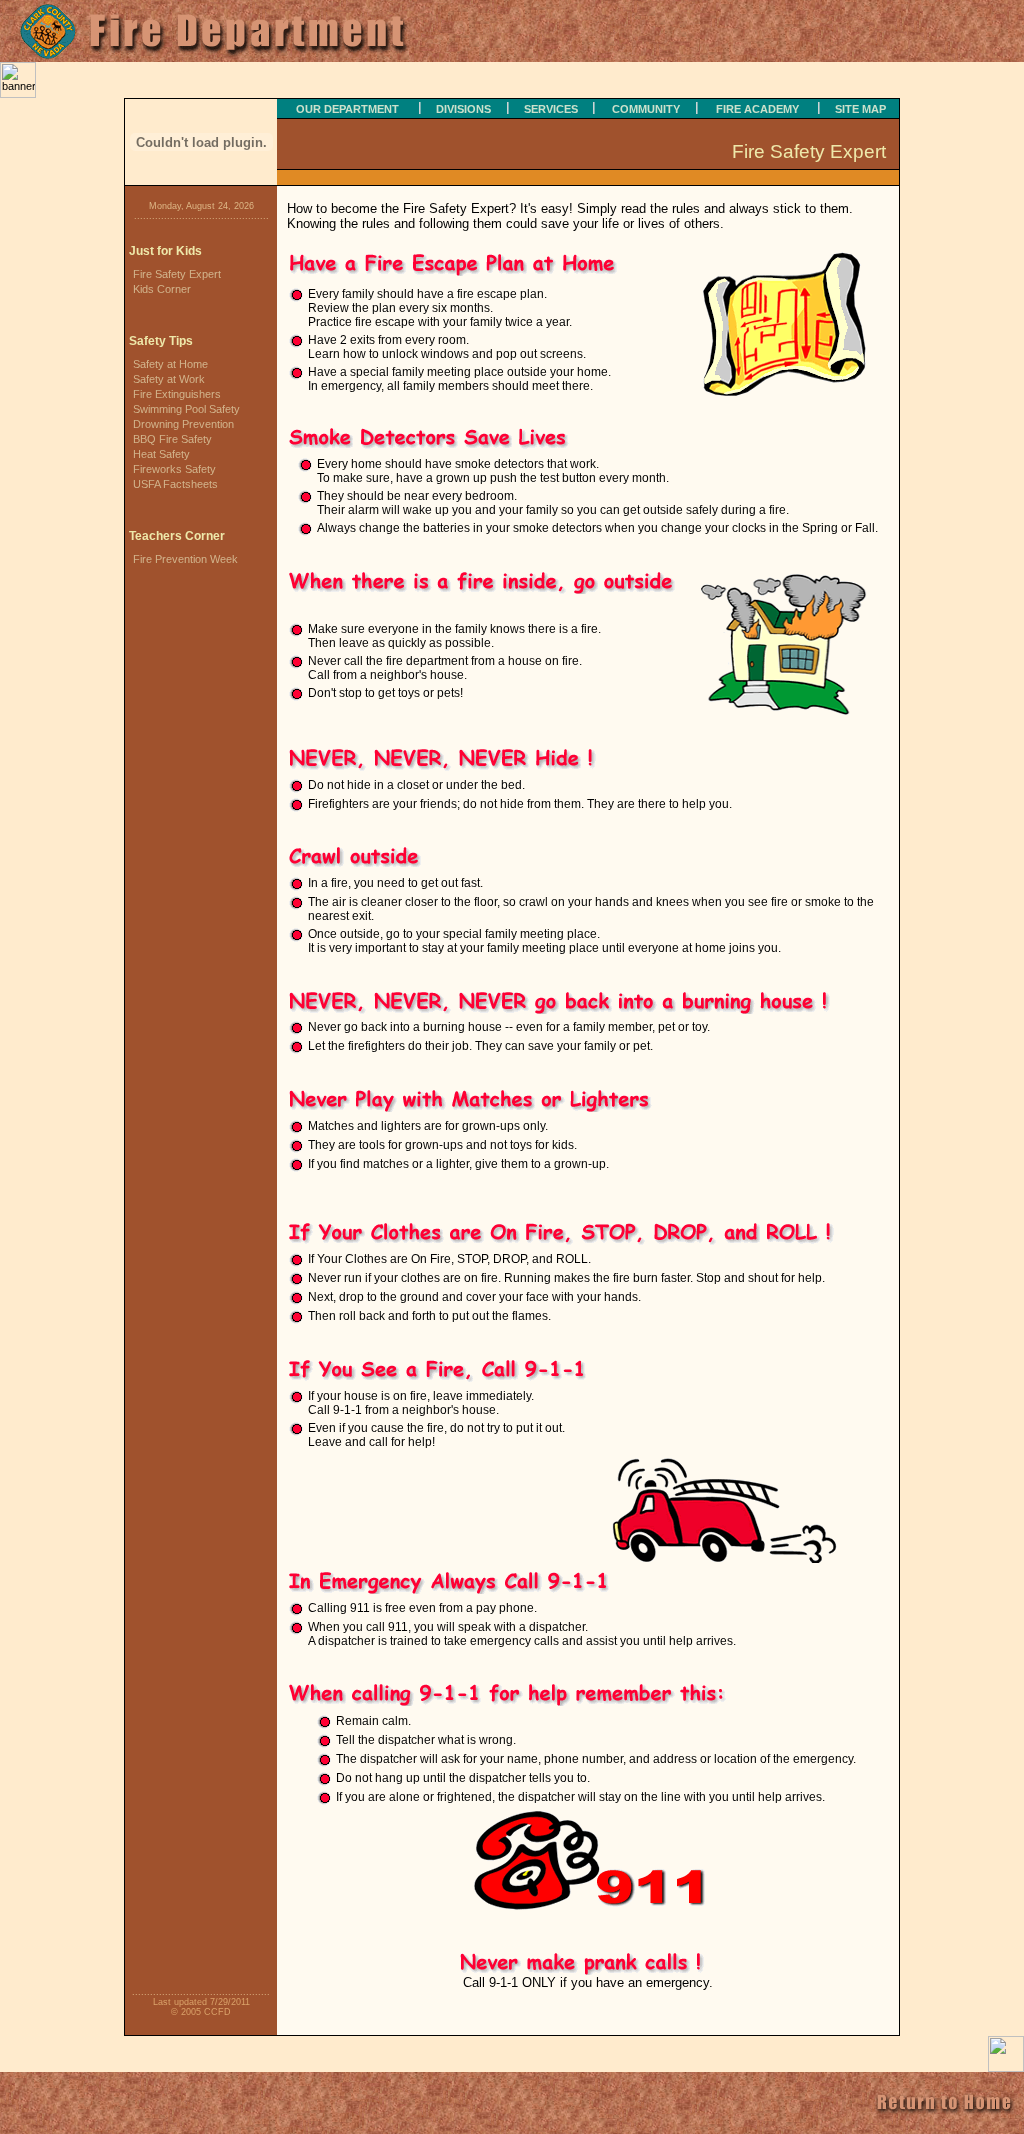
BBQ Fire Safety (172, 439)
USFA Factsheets (175, 484)
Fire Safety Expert (177, 274)
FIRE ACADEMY (757, 109)
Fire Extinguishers (177, 394)
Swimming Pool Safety (186, 409)
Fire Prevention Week (185, 559)
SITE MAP (860, 109)
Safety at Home (170, 364)
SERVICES (551, 109)
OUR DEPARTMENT (347, 109)
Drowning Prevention (183, 424)
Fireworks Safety (174, 469)
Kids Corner (162, 289)
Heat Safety (161, 454)
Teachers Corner (177, 536)
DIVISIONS (463, 109)
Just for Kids (165, 251)
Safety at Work (169, 379)
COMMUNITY (646, 109)
